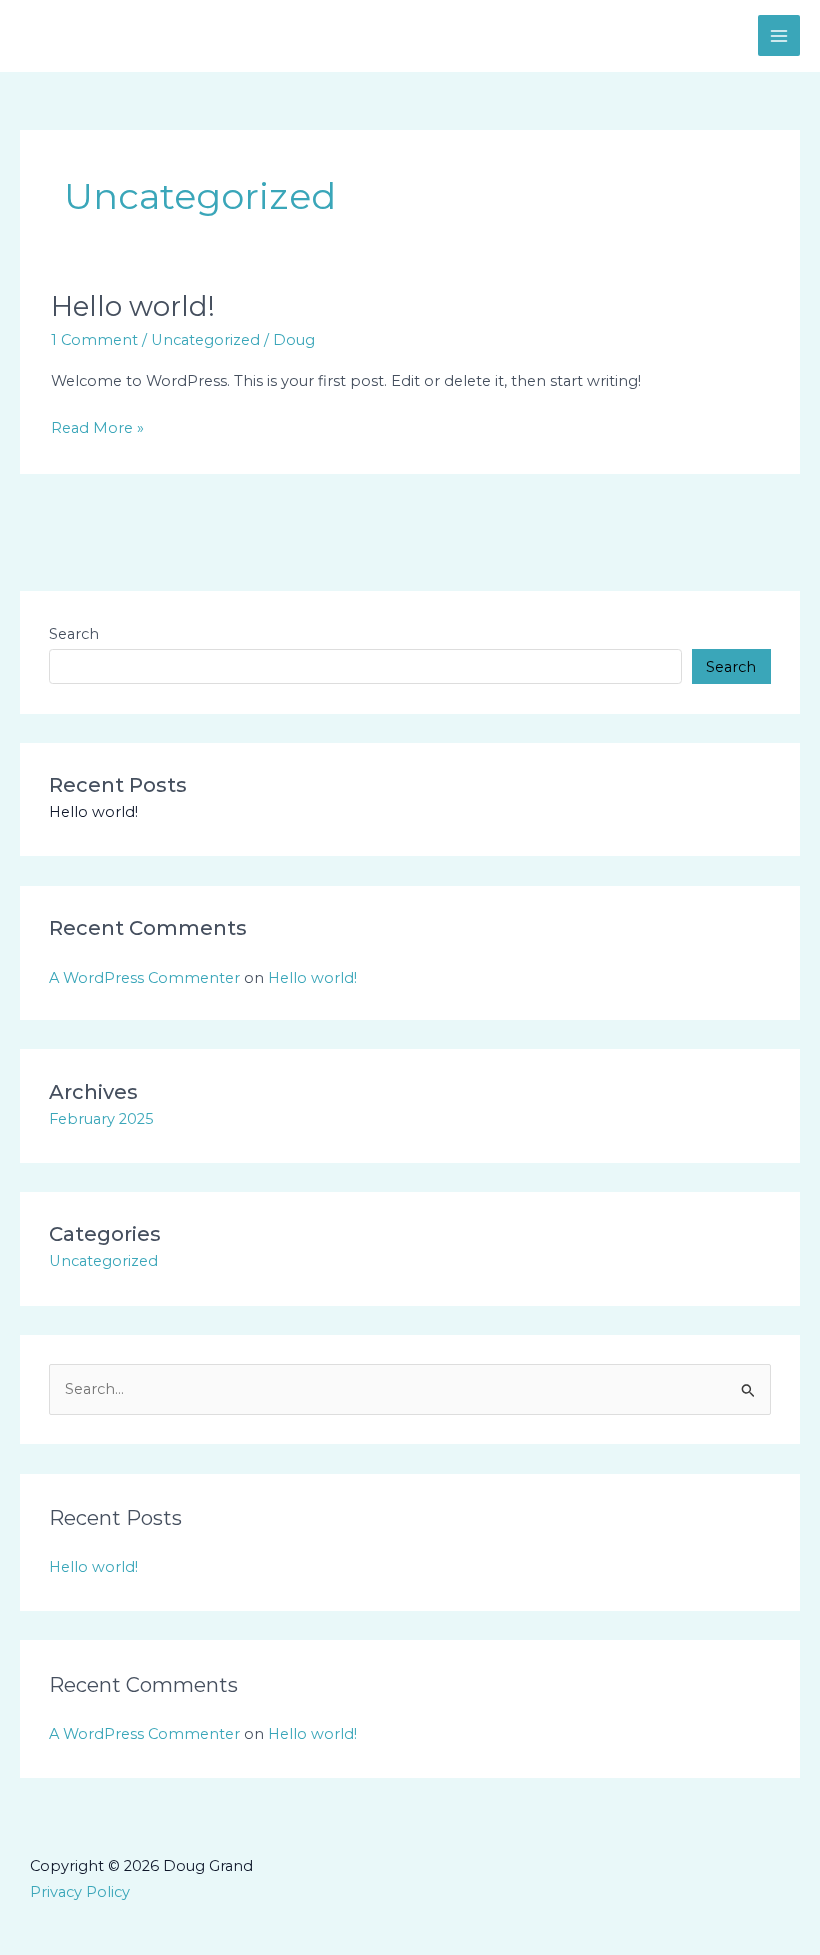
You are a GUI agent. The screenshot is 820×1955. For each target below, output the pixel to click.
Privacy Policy (80, 1892)
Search (74, 634)
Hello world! (133, 306)
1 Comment (94, 340)
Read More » (97, 426)
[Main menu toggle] (779, 36)
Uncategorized (205, 340)
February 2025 (101, 1119)
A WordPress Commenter (144, 978)
